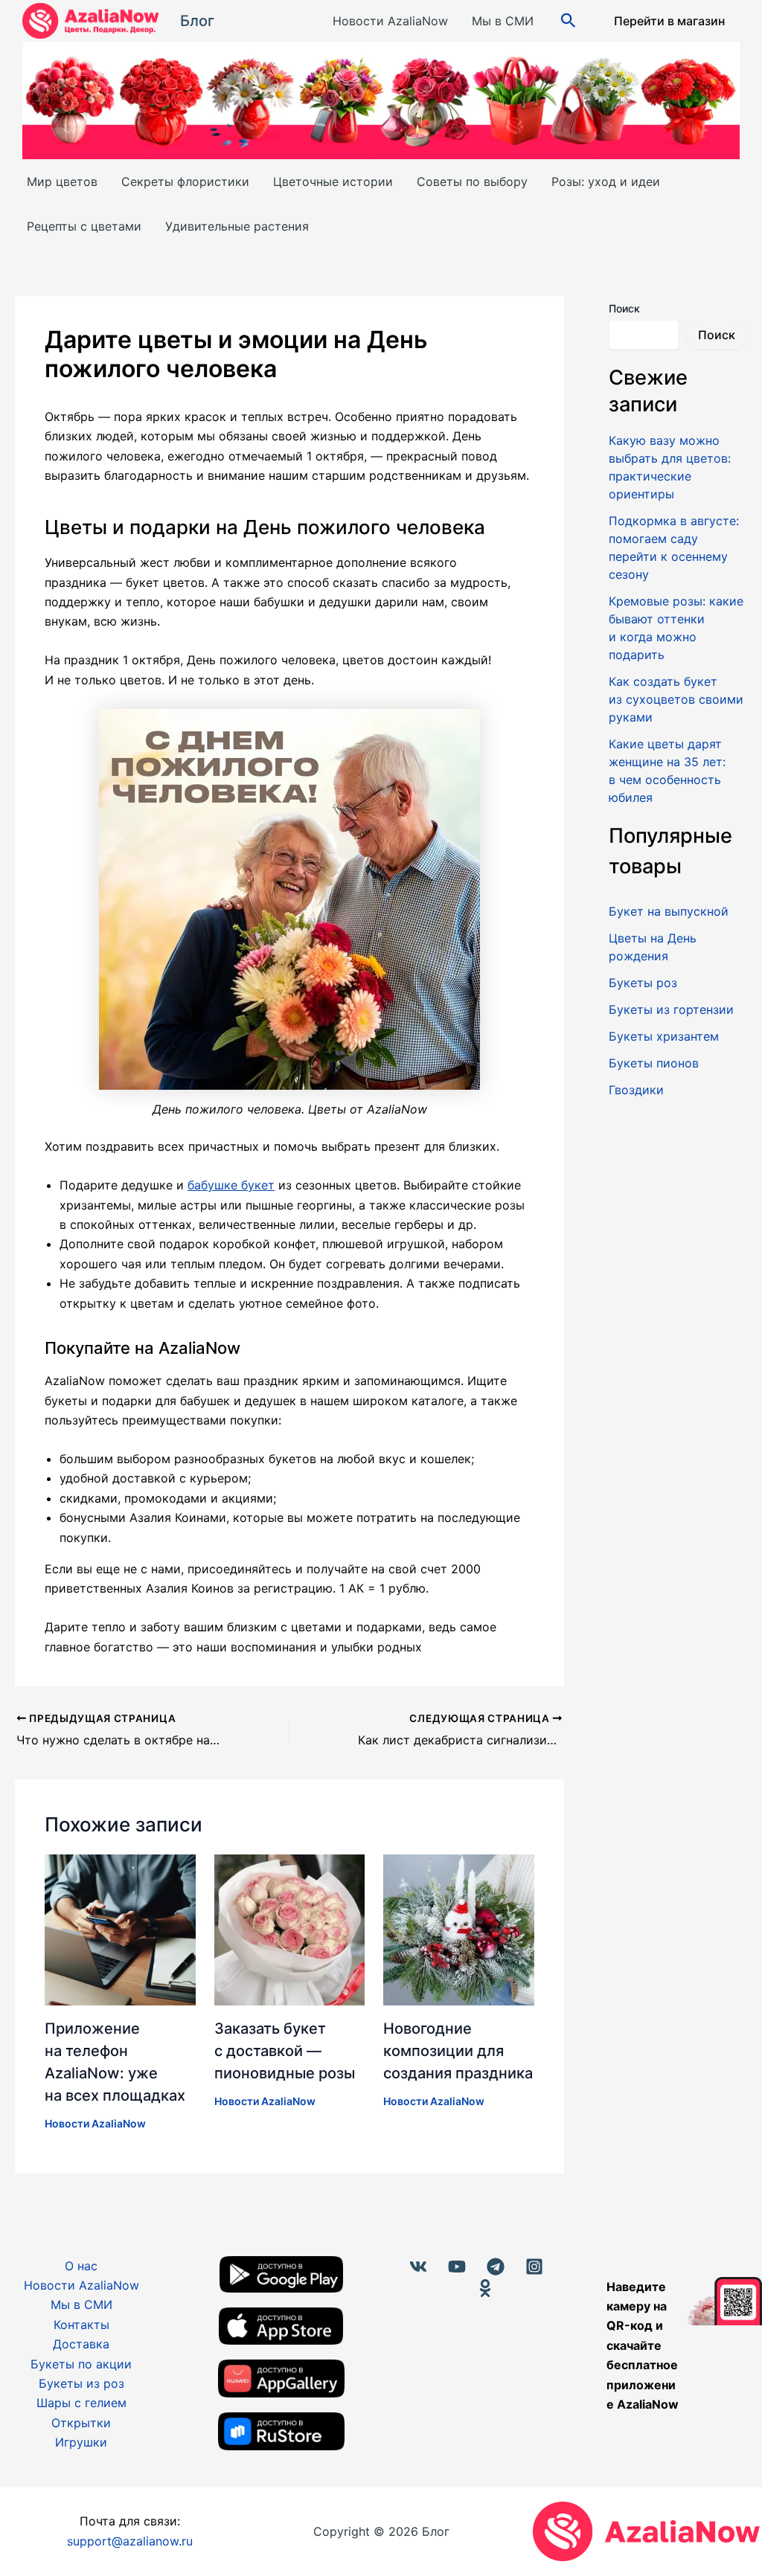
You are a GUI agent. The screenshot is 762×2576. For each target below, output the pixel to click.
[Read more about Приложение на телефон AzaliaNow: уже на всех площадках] (120, 1929)
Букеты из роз (81, 2383)
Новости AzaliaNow (390, 21)
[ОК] (485, 2288)
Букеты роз (643, 983)
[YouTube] (457, 2267)
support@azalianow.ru (130, 2541)
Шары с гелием (81, 2403)
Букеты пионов (654, 1063)
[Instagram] (534, 2267)
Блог (197, 21)
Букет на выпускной (669, 911)
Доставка (81, 2344)
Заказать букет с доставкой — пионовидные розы (285, 2051)
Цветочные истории (333, 182)
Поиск (624, 308)
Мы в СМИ (503, 21)
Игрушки (81, 2442)
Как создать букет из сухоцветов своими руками (676, 699)
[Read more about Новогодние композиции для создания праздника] (459, 1929)
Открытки (81, 2423)
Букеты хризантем (664, 1036)
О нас (81, 2266)
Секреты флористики (185, 182)
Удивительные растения (237, 226)
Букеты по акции (81, 2364)
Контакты (81, 2325)
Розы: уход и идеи (606, 182)
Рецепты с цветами (84, 226)
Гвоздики (636, 1090)
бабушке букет (231, 1185)
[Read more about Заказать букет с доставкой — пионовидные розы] (290, 1929)
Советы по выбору (472, 182)
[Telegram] (496, 2267)
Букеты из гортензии (671, 1009)
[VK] (418, 2267)
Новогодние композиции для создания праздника (458, 2051)
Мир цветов (62, 182)
